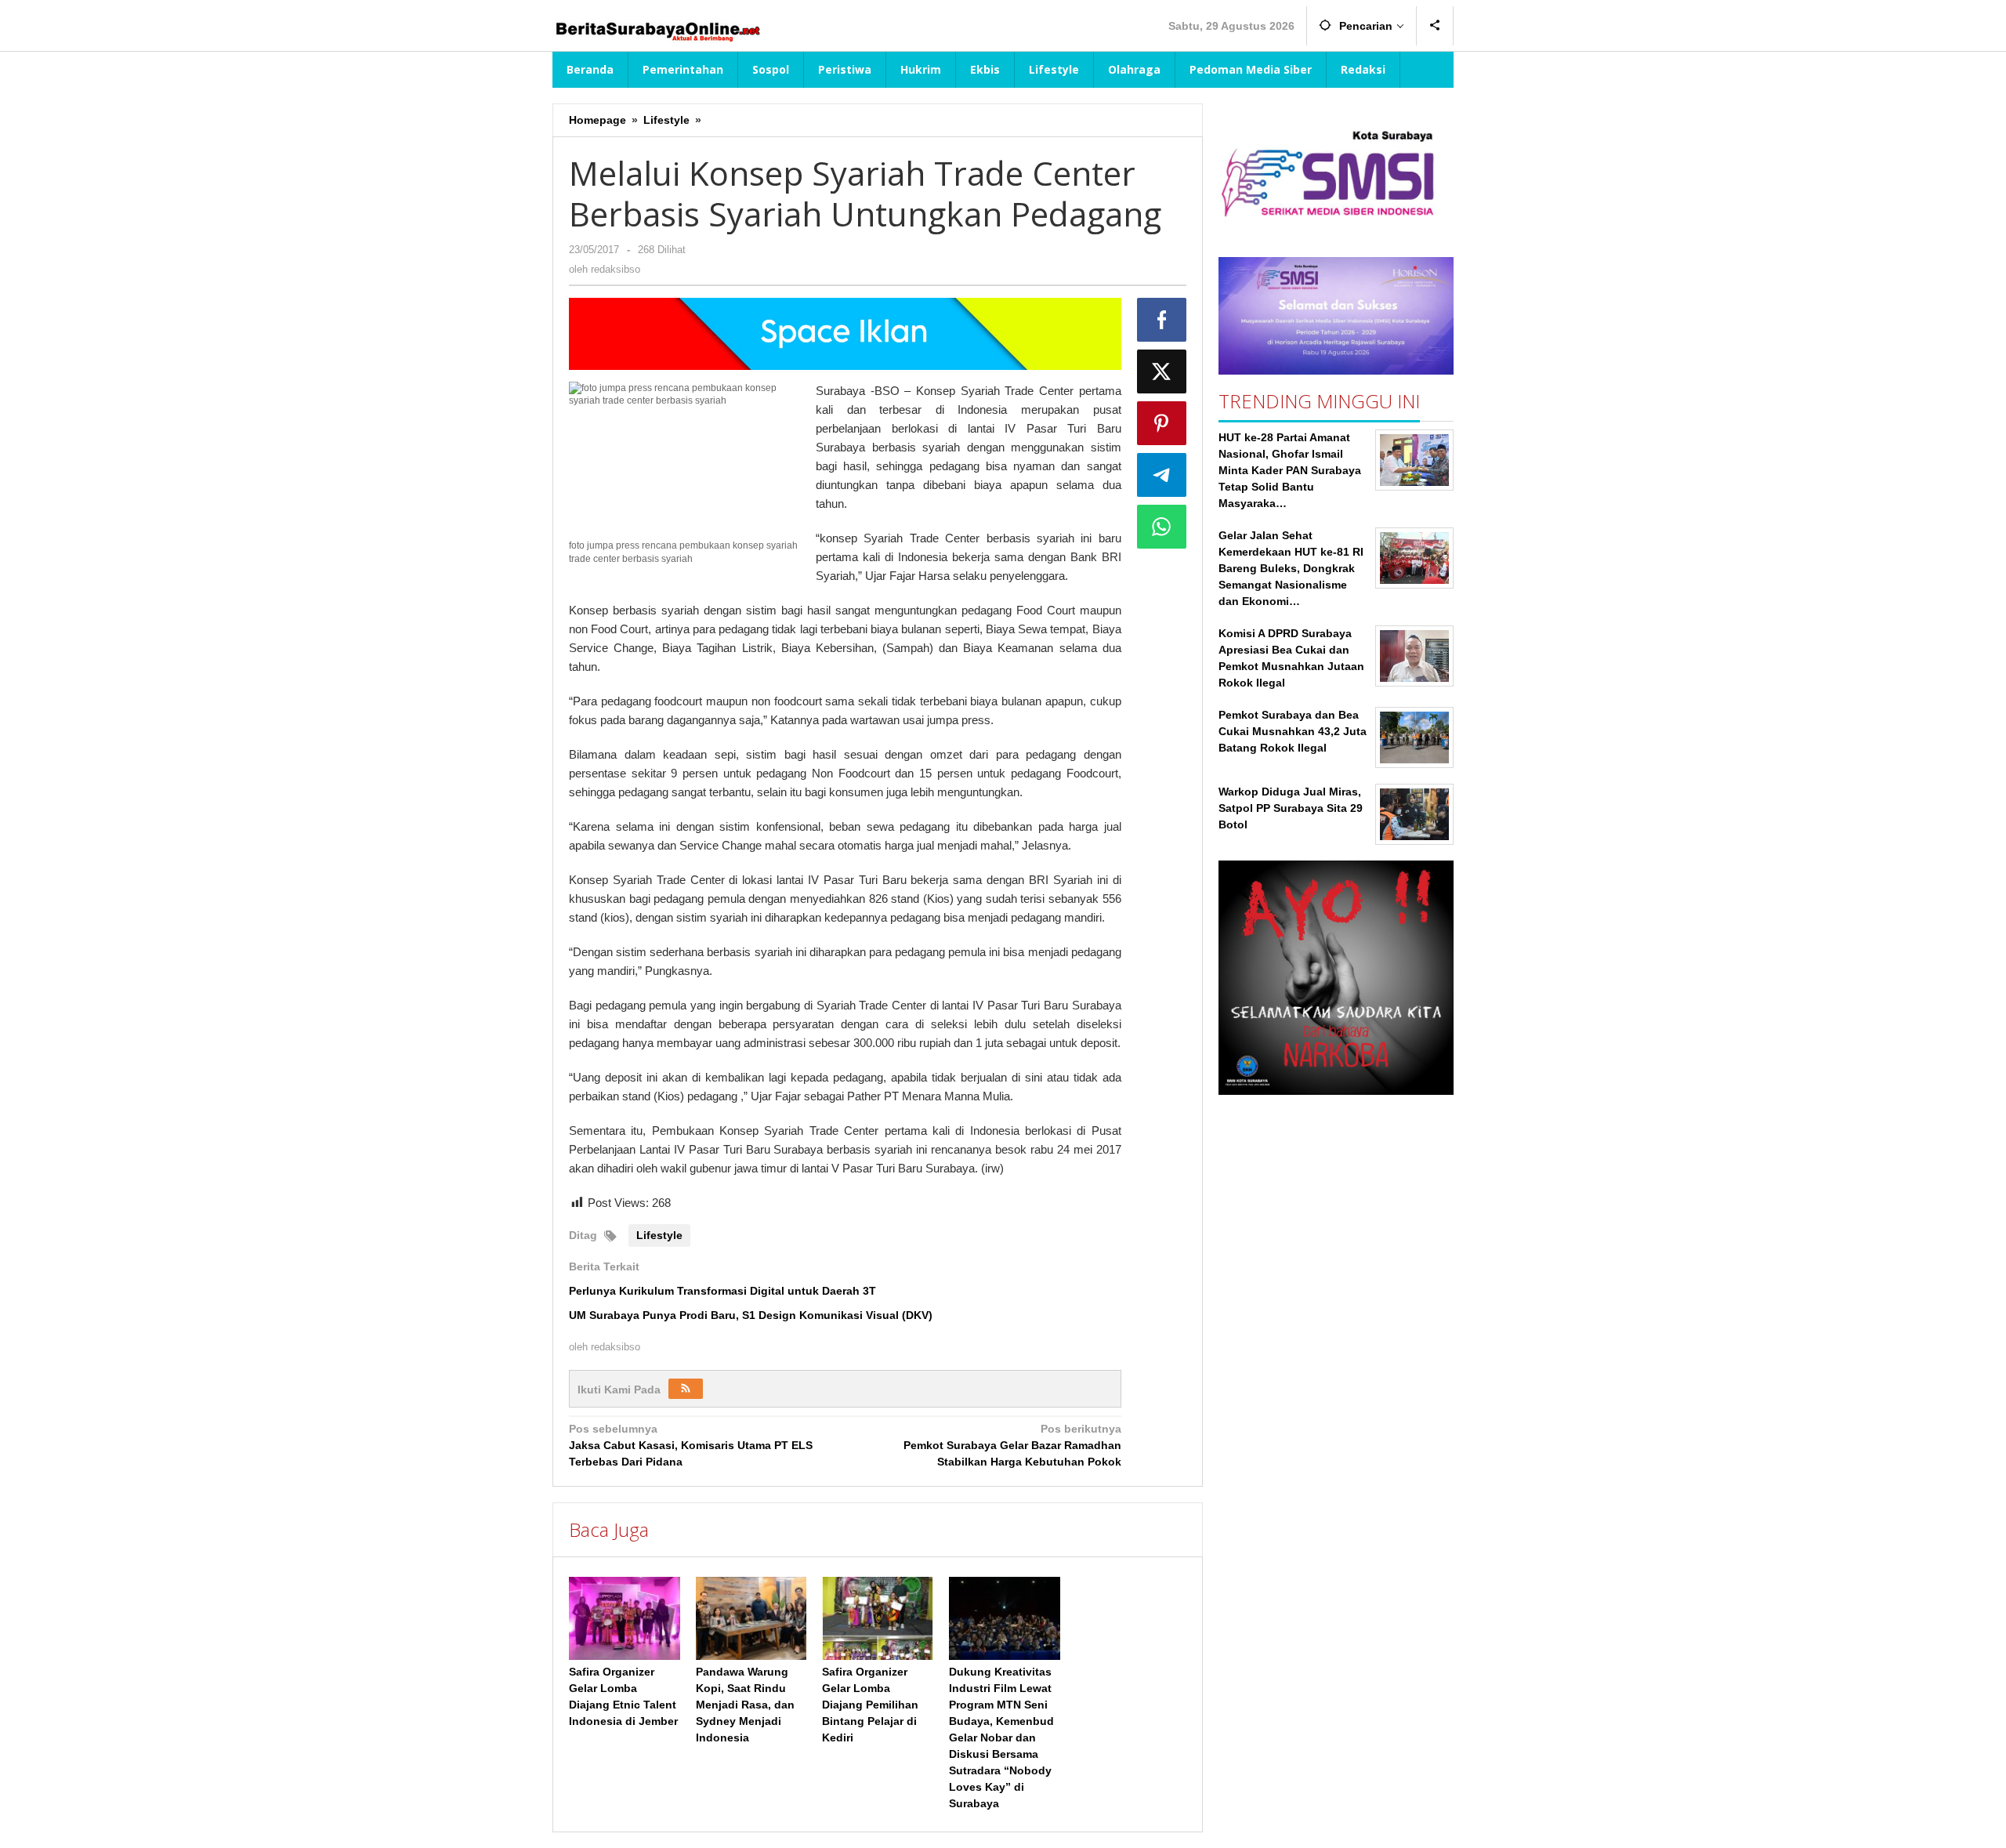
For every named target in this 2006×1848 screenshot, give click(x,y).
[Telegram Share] (1162, 475)
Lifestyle (659, 1235)
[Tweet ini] (1162, 371)
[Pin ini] (1162, 423)
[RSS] (686, 1389)
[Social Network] (1435, 26)
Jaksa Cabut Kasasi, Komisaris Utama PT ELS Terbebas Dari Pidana (691, 1445)
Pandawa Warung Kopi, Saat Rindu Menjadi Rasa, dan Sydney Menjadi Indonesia (745, 1705)
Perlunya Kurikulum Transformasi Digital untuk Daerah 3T (722, 1291)
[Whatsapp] (1162, 527)
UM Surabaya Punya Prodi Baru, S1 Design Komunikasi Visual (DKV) (751, 1315)
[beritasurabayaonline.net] (657, 30)
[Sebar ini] (1162, 320)
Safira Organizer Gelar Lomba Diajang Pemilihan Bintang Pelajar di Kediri (870, 1705)
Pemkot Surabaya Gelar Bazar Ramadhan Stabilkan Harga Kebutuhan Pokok (1012, 1445)
